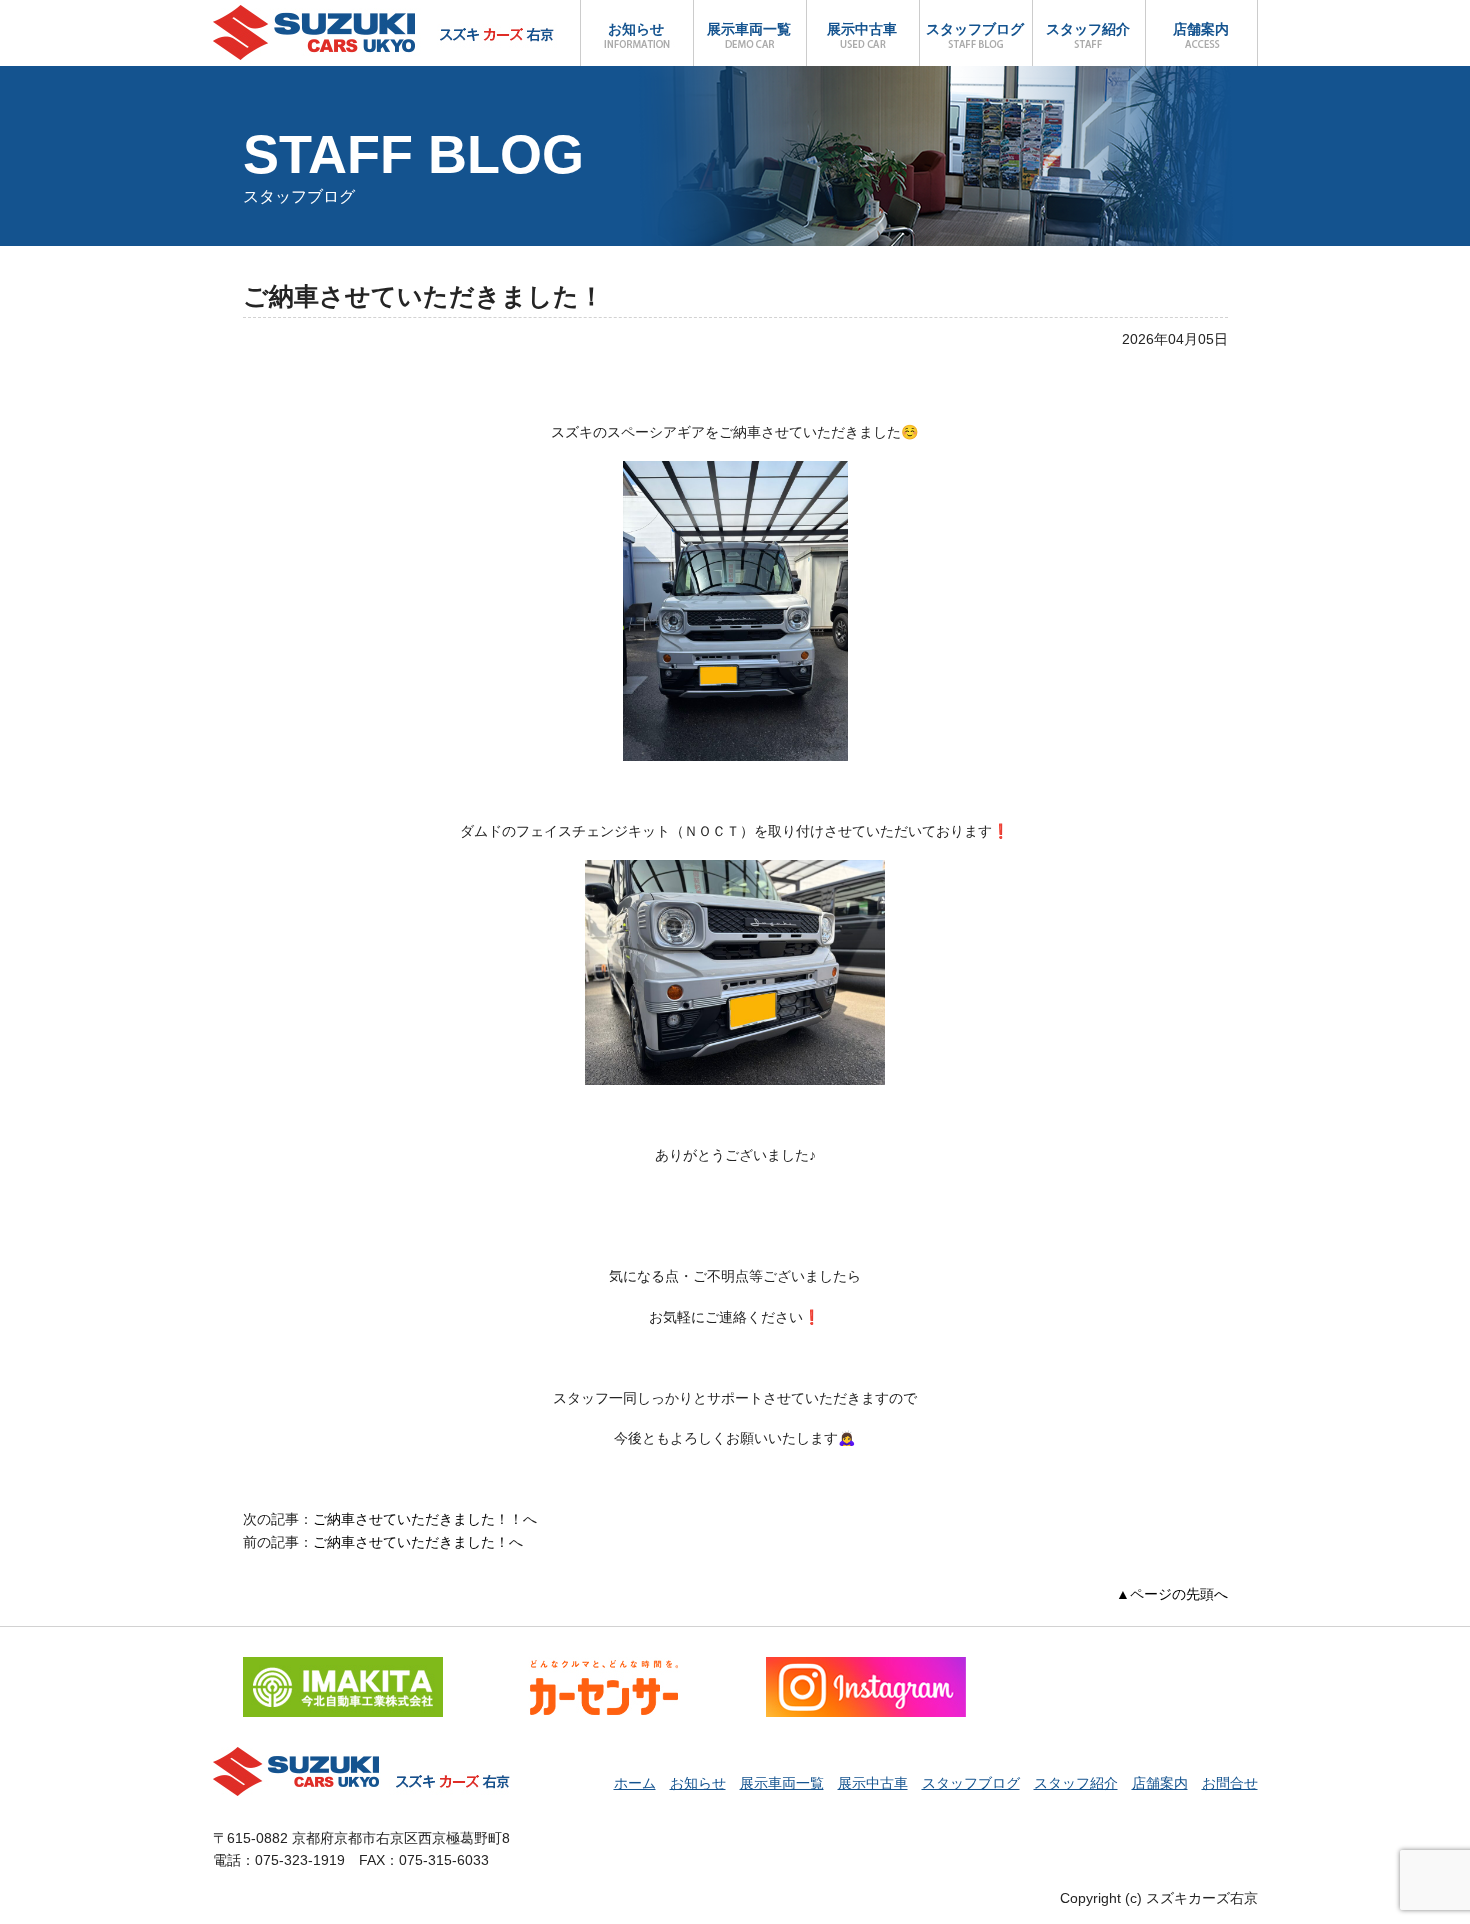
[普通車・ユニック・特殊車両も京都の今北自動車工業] (343, 1668)
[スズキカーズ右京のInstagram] (866, 1668)
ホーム (635, 1783)
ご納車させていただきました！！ (418, 1519)
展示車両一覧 (749, 29)
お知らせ (636, 29)
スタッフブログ (975, 29)
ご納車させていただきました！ (411, 1542)
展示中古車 (862, 29)
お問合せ (1230, 1783)
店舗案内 (1201, 29)
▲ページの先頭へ (1172, 1594)
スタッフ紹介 (1088, 29)
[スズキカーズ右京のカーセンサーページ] (604, 1668)
